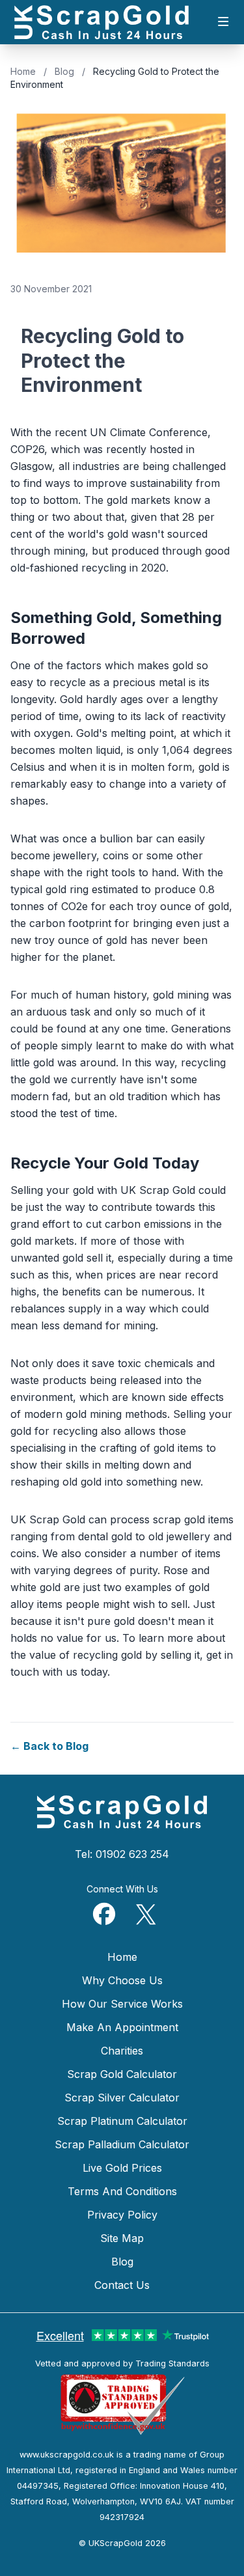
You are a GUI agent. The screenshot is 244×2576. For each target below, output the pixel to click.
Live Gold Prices (122, 2168)
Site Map (122, 2238)
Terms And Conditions (122, 2191)
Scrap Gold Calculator (122, 2074)
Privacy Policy (122, 2215)
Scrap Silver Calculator (122, 2098)
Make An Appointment (122, 2027)
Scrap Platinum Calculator (122, 2121)
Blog (64, 71)
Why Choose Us (122, 1980)
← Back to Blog (49, 1746)
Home (23, 71)
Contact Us (122, 2285)
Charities (122, 2051)
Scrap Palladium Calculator (122, 2144)
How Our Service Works (122, 2004)
